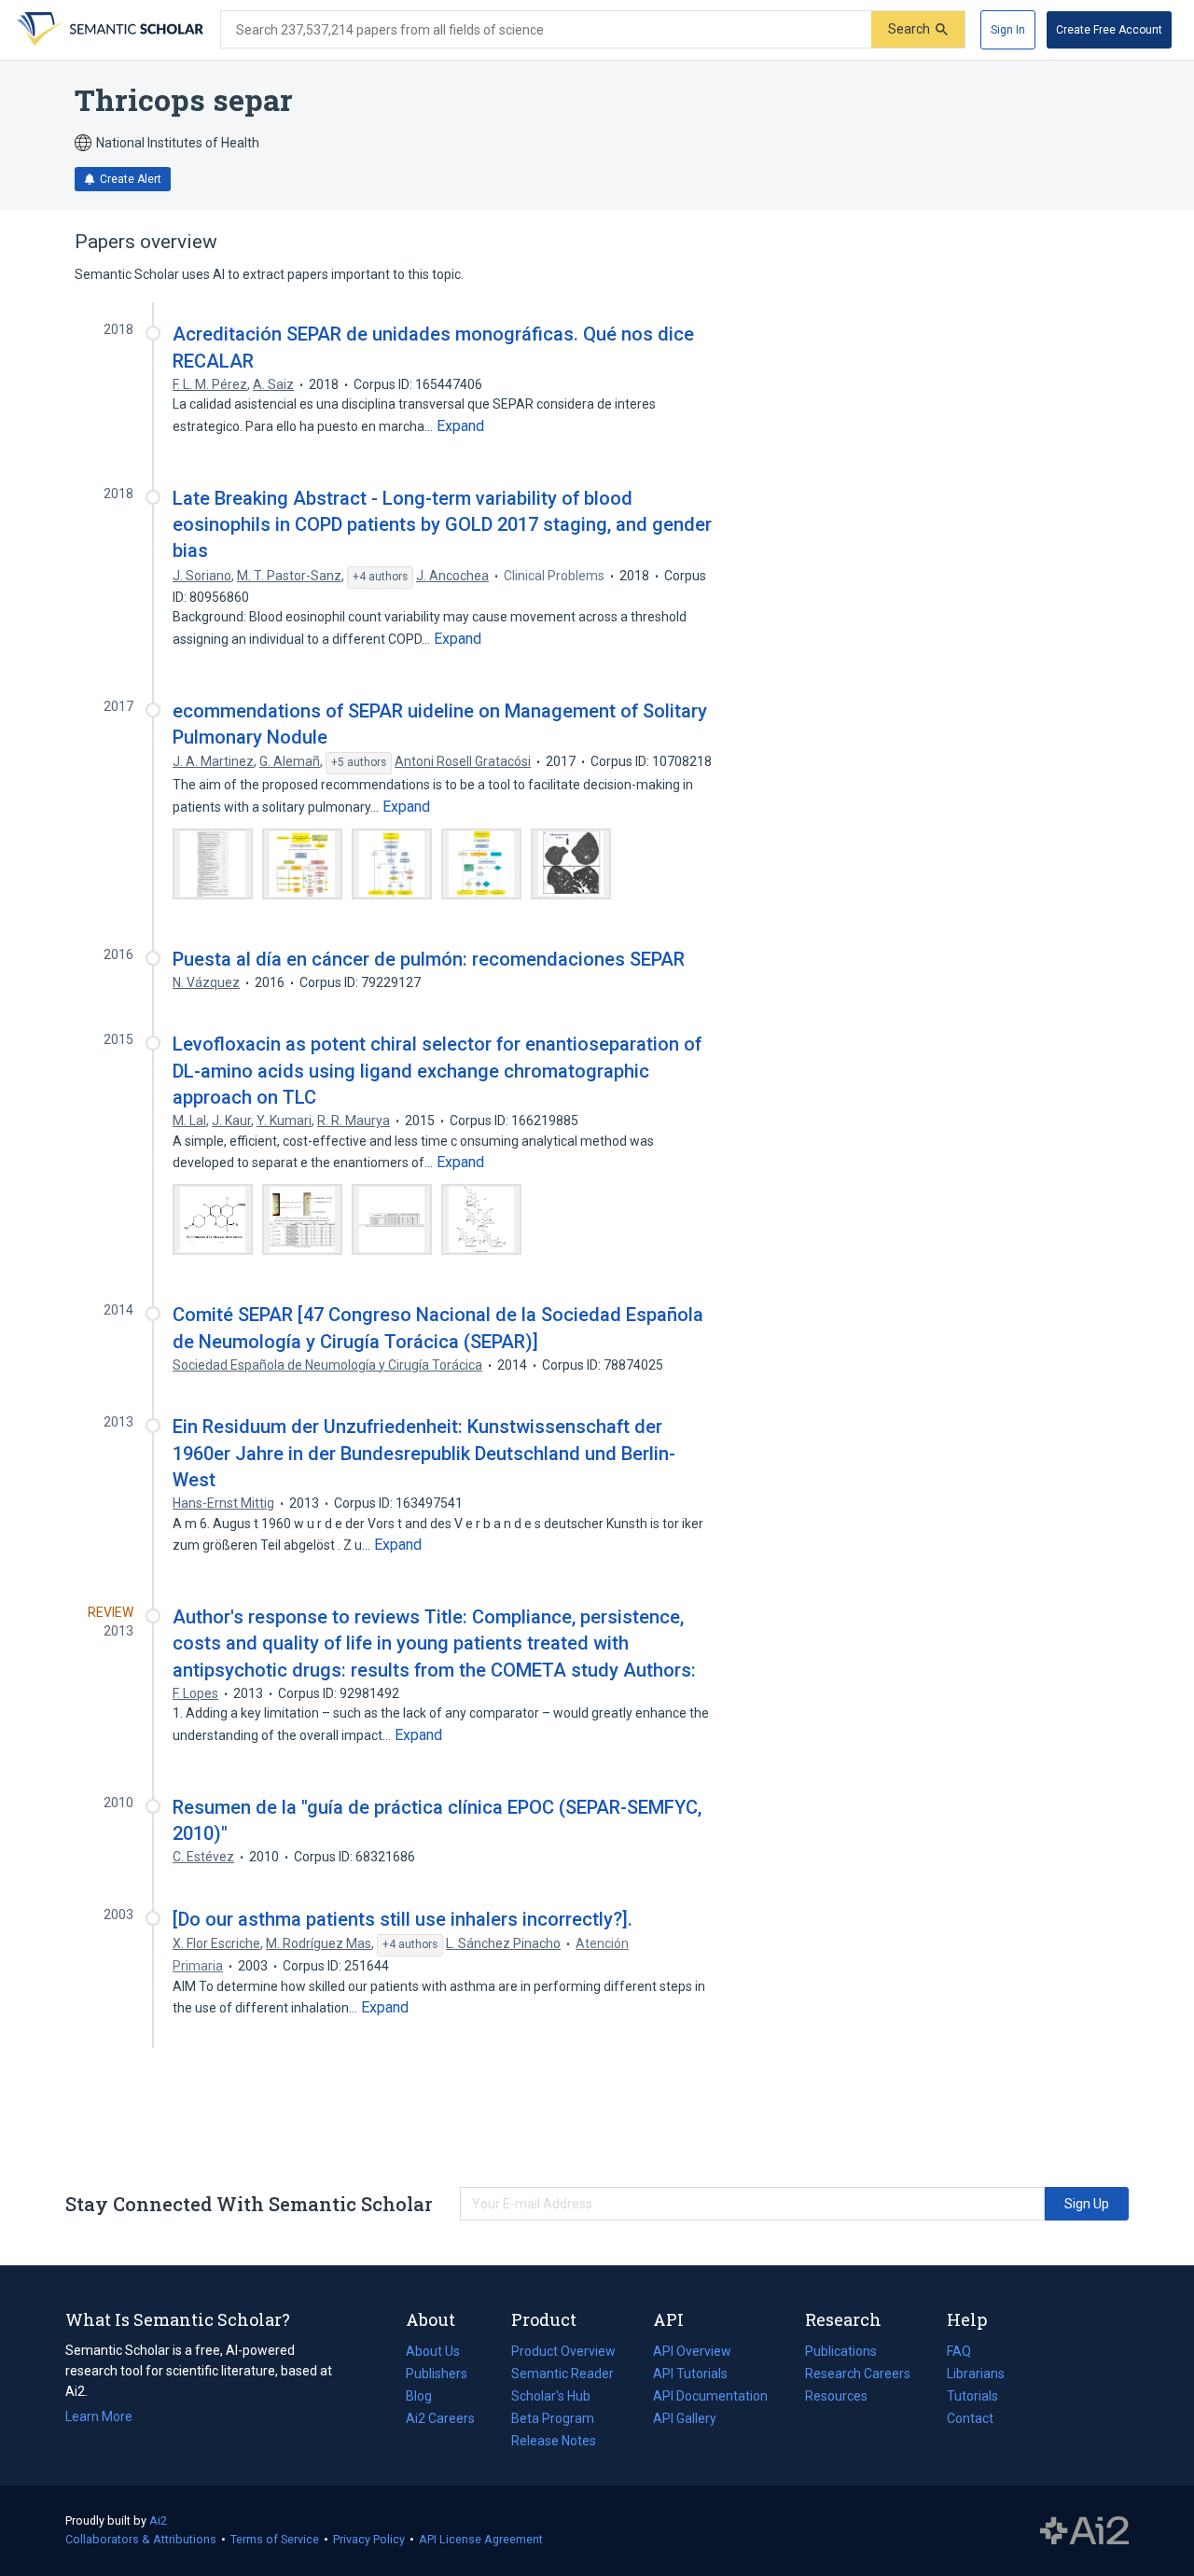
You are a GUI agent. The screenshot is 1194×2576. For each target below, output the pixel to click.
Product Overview (563, 2351)
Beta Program (553, 2418)
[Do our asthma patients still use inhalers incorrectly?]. (403, 1919)
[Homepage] (108, 30)
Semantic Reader (562, 2374)
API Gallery (685, 2418)
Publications (841, 2353)
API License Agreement (481, 2539)
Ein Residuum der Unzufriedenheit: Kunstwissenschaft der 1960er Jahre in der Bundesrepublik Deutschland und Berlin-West (424, 1453)
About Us (433, 2351)
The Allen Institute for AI (1084, 2531)
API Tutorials (690, 2374)
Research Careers (858, 2375)
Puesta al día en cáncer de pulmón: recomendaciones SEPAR (429, 959)
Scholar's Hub (551, 2396)
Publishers (437, 2374)
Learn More (99, 2416)
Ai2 (158, 2520)
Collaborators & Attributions (141, 2539)
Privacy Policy (369, 2539)
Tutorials (972, 2396)
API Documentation (710, 2398)
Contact (970, 2418)
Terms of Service (275, 2539)
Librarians (976, 2374)
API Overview (692, 2351)
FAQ (959, 2351)
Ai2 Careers (440, 2420)
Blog (426, 2398)
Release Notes (554, 2441)
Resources (836, 2398)
